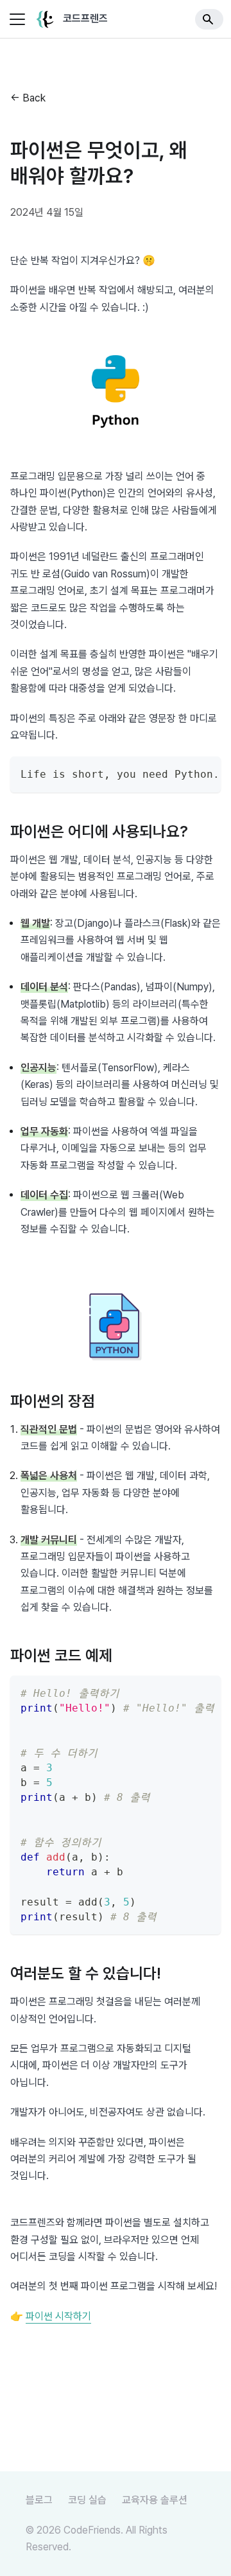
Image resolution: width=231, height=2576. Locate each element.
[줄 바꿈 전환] (182, 773)
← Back (28, 98)
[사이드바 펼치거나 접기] (17, 19)
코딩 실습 (87, 2500)
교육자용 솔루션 (155, 2500)
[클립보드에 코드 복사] (205, 773)
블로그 (39, 2500)
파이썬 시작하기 (58, 2316)
